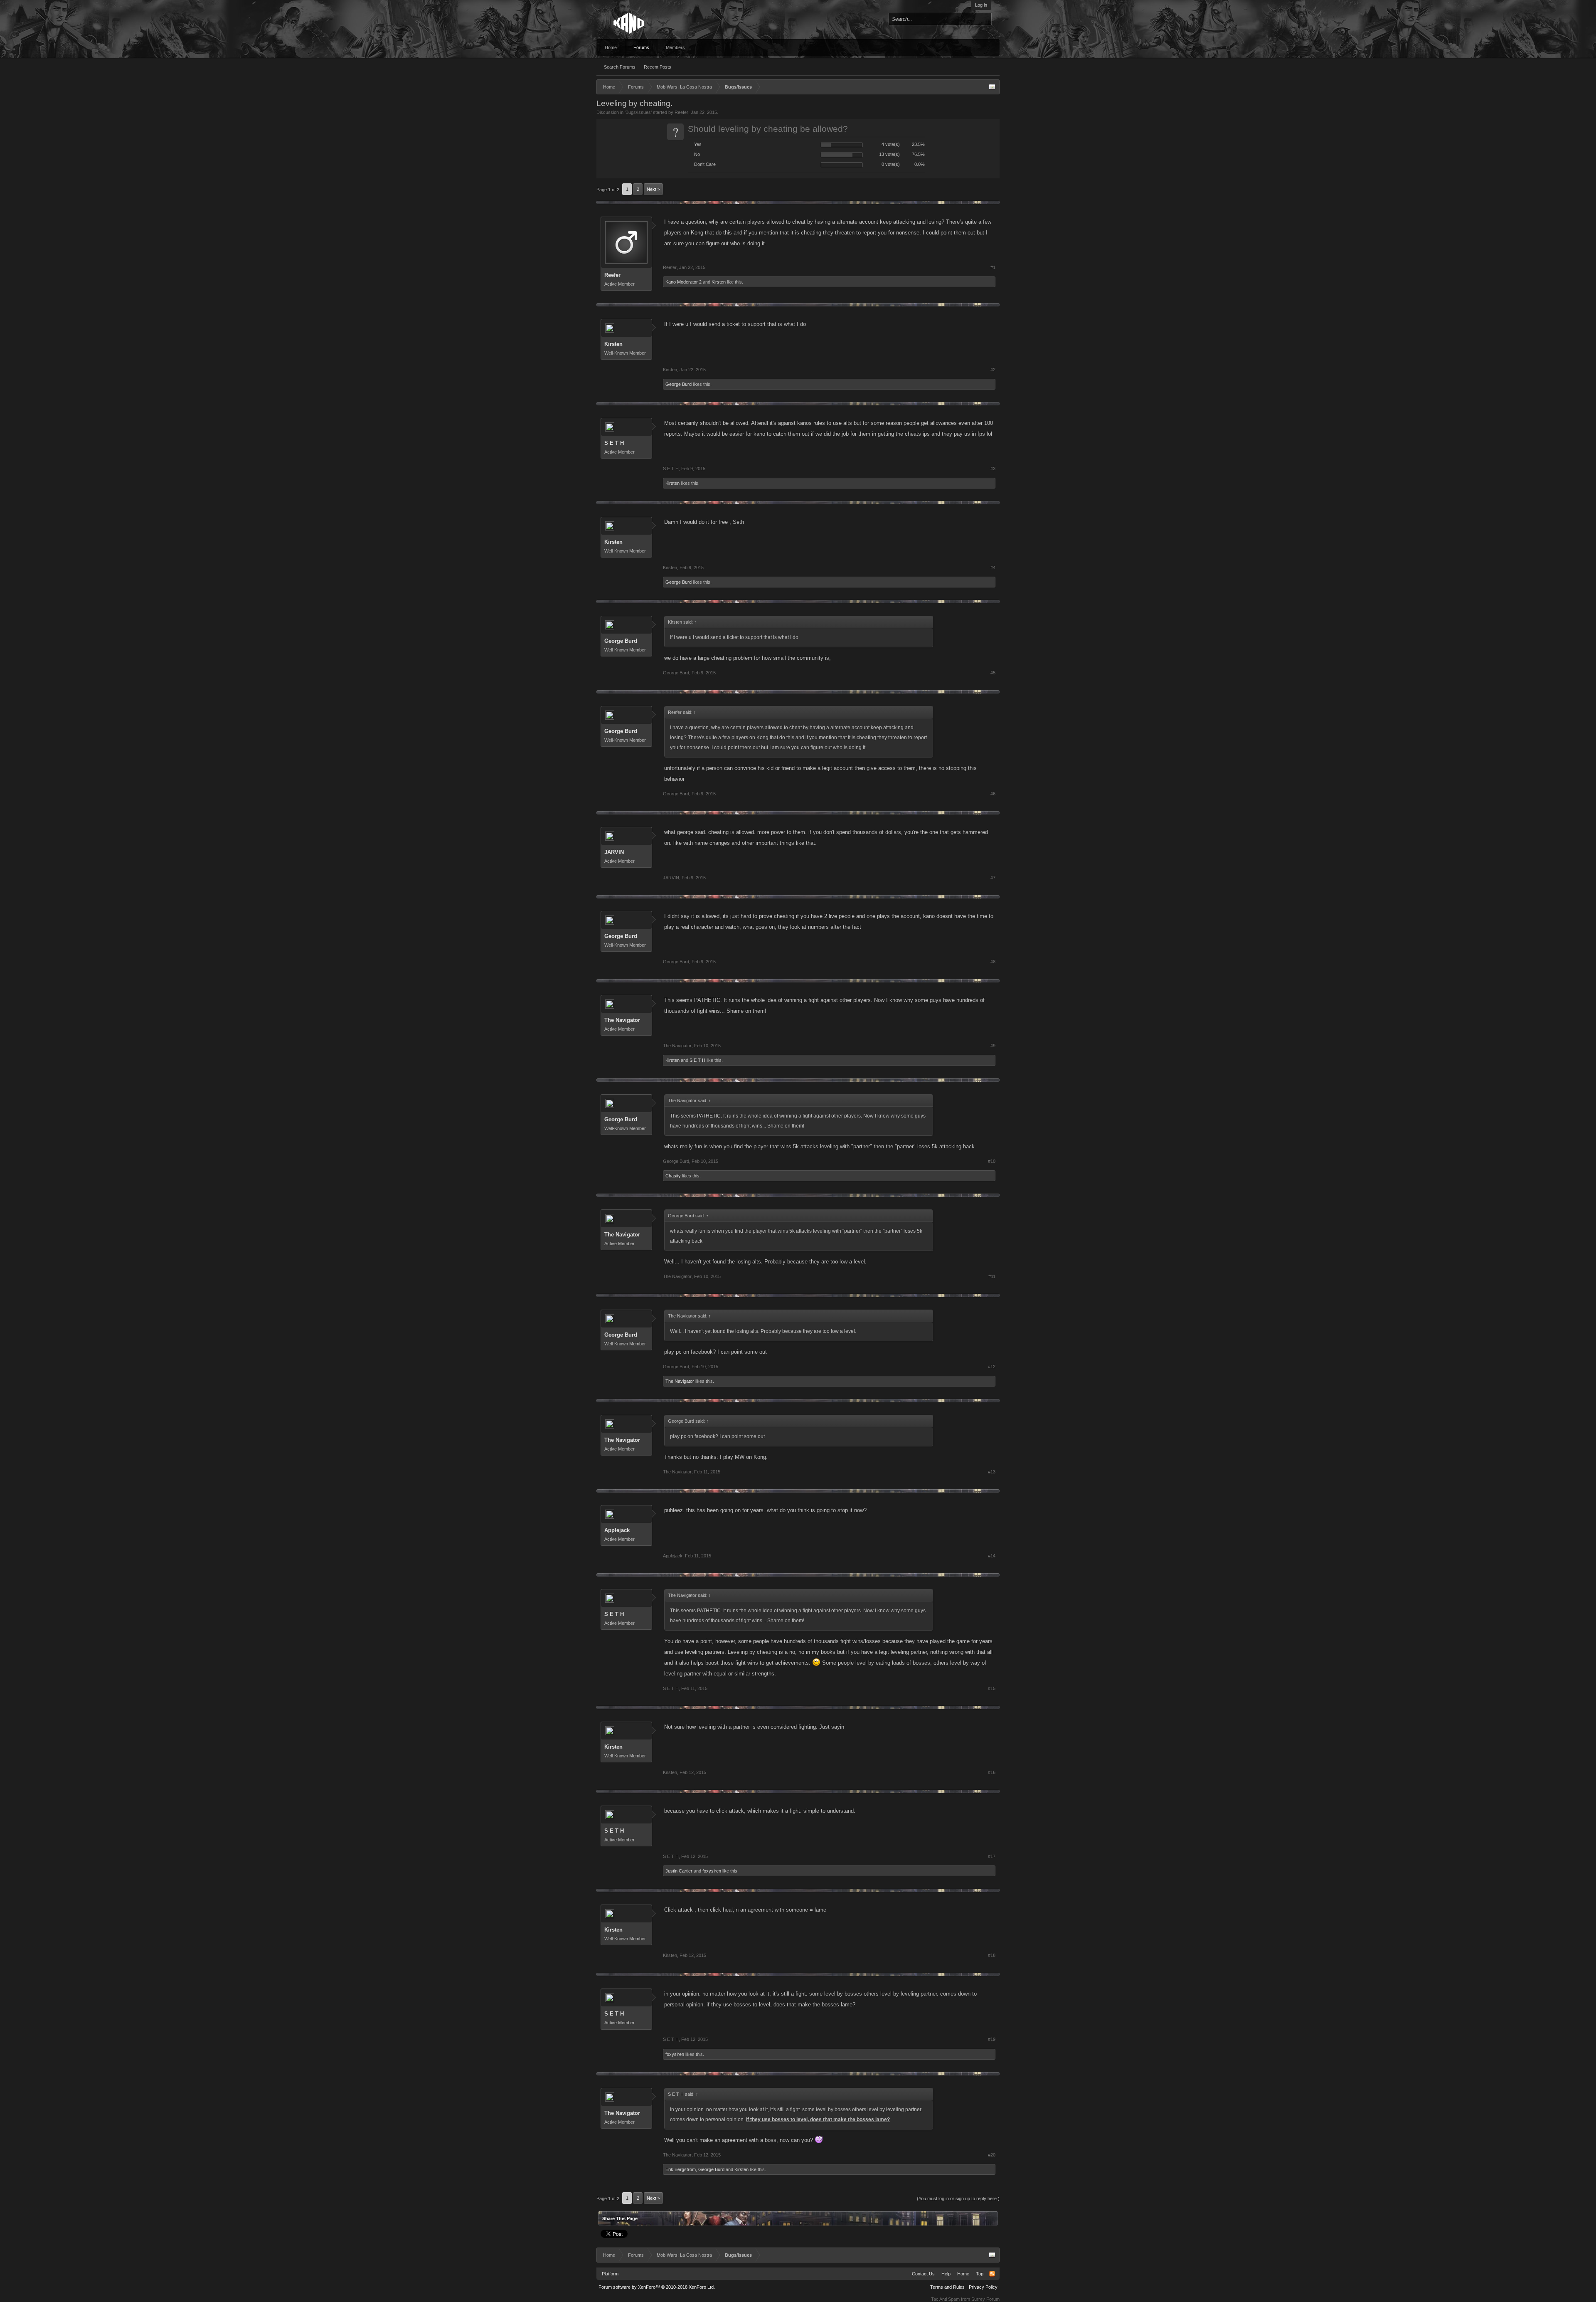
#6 (993, 794)
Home (611, 47)
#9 (993, 1046)
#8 (993, 962)
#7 (993, 878)
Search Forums (620, 67)
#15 (992, 1688)
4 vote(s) (891, 144)
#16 (992, 1772)
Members (675, 47)
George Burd (679, 384)
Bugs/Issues (638, 112)
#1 (993, 267)
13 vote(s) (889, 154)
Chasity (673, 1176)
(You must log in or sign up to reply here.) (958, 2198)
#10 (992, 1161)
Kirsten (719, 282)
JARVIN (614, 852)
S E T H (614, 443)
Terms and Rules (947, 2287)
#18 (992, 1955)
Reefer (681, 112)
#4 (993, 567)
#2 (993, 370)
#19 (992, 2039)
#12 (992, 1367)
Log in (981, 5)
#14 (992, 1556)
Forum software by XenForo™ (657, 2287)
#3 (993, 469)
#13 (992, 1472)
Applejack (617, 1530)
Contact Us (923, 2274)
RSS (992, 2274)
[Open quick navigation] (992, 87)
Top (980, 2274)
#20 (992, 2155)
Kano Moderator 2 (683, 282)
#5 (993, 673)
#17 (992, 1856)
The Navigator (622, 1020)
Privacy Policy (983, 2287)
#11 (992, 1276)
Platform (610, 2274)
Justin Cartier (679, 1871)
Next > (653, 189)
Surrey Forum (985, 2299)
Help (946, 2274)
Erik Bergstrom (681, 2169)
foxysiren (712, 1871)
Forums (641, 47)
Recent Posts (658, 67)
